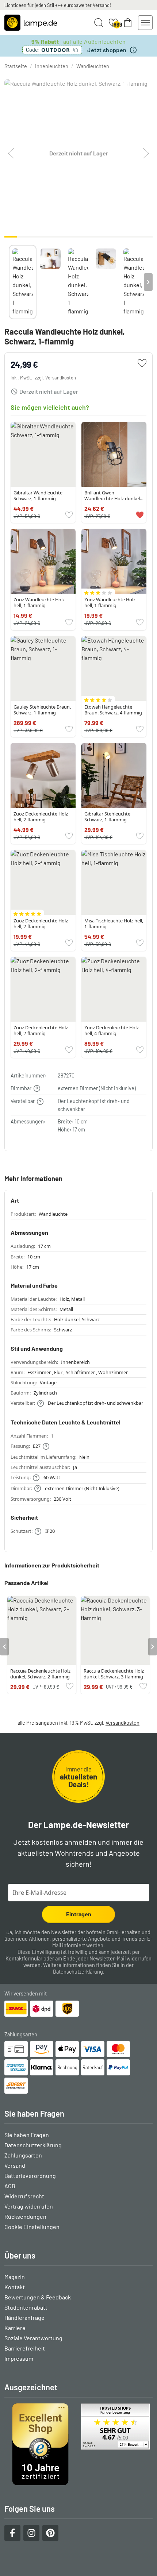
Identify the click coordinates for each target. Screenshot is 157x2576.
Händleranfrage (24, 2317)
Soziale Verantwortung (33, 2338)
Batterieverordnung (30, 2176)
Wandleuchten (93, 66)
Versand (15, 2165)
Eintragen (79, 1914)
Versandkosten (61, 378)
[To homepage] (31, 23)
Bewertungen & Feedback (38, 2297)
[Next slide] (148, 282)
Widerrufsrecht (24, 2196)
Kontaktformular (24, 1958)
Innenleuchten (52, 66)
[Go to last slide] (4, 1647)
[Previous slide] (9, 282)
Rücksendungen (25, 2216)
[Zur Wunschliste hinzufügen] (142, 363)
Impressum (19, 2358)
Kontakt (15, 2287)
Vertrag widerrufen (29, 2206)
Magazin (15, 2277)
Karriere (15, 2328)
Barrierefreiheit (25, 2348)
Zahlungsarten (23, 2155)
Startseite (16, 66)
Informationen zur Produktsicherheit (52, 1565)
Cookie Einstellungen (32, 2227)
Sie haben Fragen (27, 2135)
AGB (10, 2186)
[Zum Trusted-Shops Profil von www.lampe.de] (78, 2444)
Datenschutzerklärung (78, 1972)
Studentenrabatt (26, 2307)
